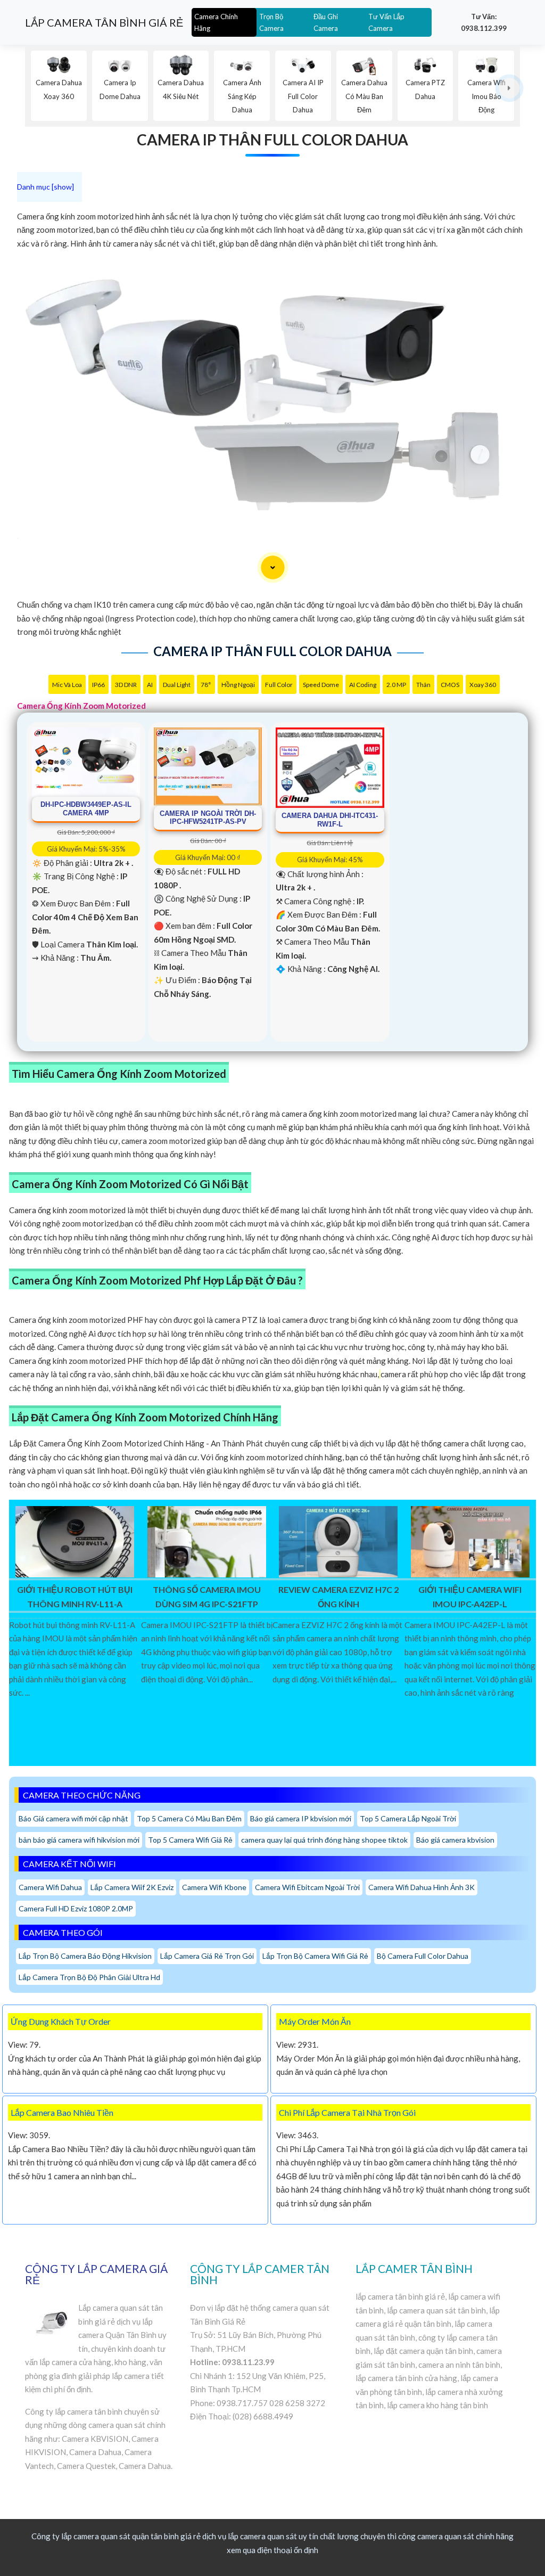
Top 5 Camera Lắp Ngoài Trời (408, 1818)
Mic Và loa (67, 685)
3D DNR (126, 685)
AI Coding (363, 685)
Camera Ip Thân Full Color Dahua (272, 140)
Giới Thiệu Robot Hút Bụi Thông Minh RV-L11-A (75, 1596)
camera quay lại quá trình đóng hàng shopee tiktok (324, 1840)
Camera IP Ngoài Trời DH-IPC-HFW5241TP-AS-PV (208, 818)
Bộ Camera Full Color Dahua (423, 1956)
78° (206, 685)
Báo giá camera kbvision (455, 1840)
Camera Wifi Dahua (50, 1887)
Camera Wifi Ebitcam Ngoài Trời (307, 1887)
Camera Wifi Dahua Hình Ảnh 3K (422, 1887)
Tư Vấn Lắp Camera (386, 22)
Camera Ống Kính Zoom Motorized (81, 706)
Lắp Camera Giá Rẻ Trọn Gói (207, 1956)
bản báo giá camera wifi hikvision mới (79, 1840)
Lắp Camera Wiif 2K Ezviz (132, 1887)
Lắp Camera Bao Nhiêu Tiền (62, 2112)
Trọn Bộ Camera (271, 22)
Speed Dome (321, 685)
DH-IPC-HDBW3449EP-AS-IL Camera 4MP (86, 809)
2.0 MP (396, 685)
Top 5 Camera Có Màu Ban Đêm (189, 1818)
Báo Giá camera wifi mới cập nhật (73, 1818)
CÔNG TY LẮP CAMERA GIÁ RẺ (96, 2274)
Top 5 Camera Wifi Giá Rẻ (190, 1840)
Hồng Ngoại (238, 685)
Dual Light (177, 685)
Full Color (279, 685)
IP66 (98, 685)
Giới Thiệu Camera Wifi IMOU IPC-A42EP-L (470, 1596)
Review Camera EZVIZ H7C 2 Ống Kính (338, 1596)
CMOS (450, 685)
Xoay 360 (483, 685)
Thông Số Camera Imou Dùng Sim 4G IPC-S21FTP (207, 1596)
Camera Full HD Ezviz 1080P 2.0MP (76, 1908)
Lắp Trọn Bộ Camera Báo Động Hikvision (85, 1956)
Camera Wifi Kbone (214, 1887)
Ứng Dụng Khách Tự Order (61, 2021)
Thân (423, 685)
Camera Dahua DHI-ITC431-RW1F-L (330, 820)
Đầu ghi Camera (326, 22)
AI (150, 685)
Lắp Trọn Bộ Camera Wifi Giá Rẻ (315, 1956)
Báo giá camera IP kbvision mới (301, 1818)
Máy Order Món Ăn (315, 2021)
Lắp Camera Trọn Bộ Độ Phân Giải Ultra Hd (89, 1977)
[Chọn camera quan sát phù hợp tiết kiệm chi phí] (510, 88)
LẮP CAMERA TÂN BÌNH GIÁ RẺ (104, 22)
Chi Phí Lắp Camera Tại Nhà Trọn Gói (347, 2112)
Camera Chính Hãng (216, 22)
